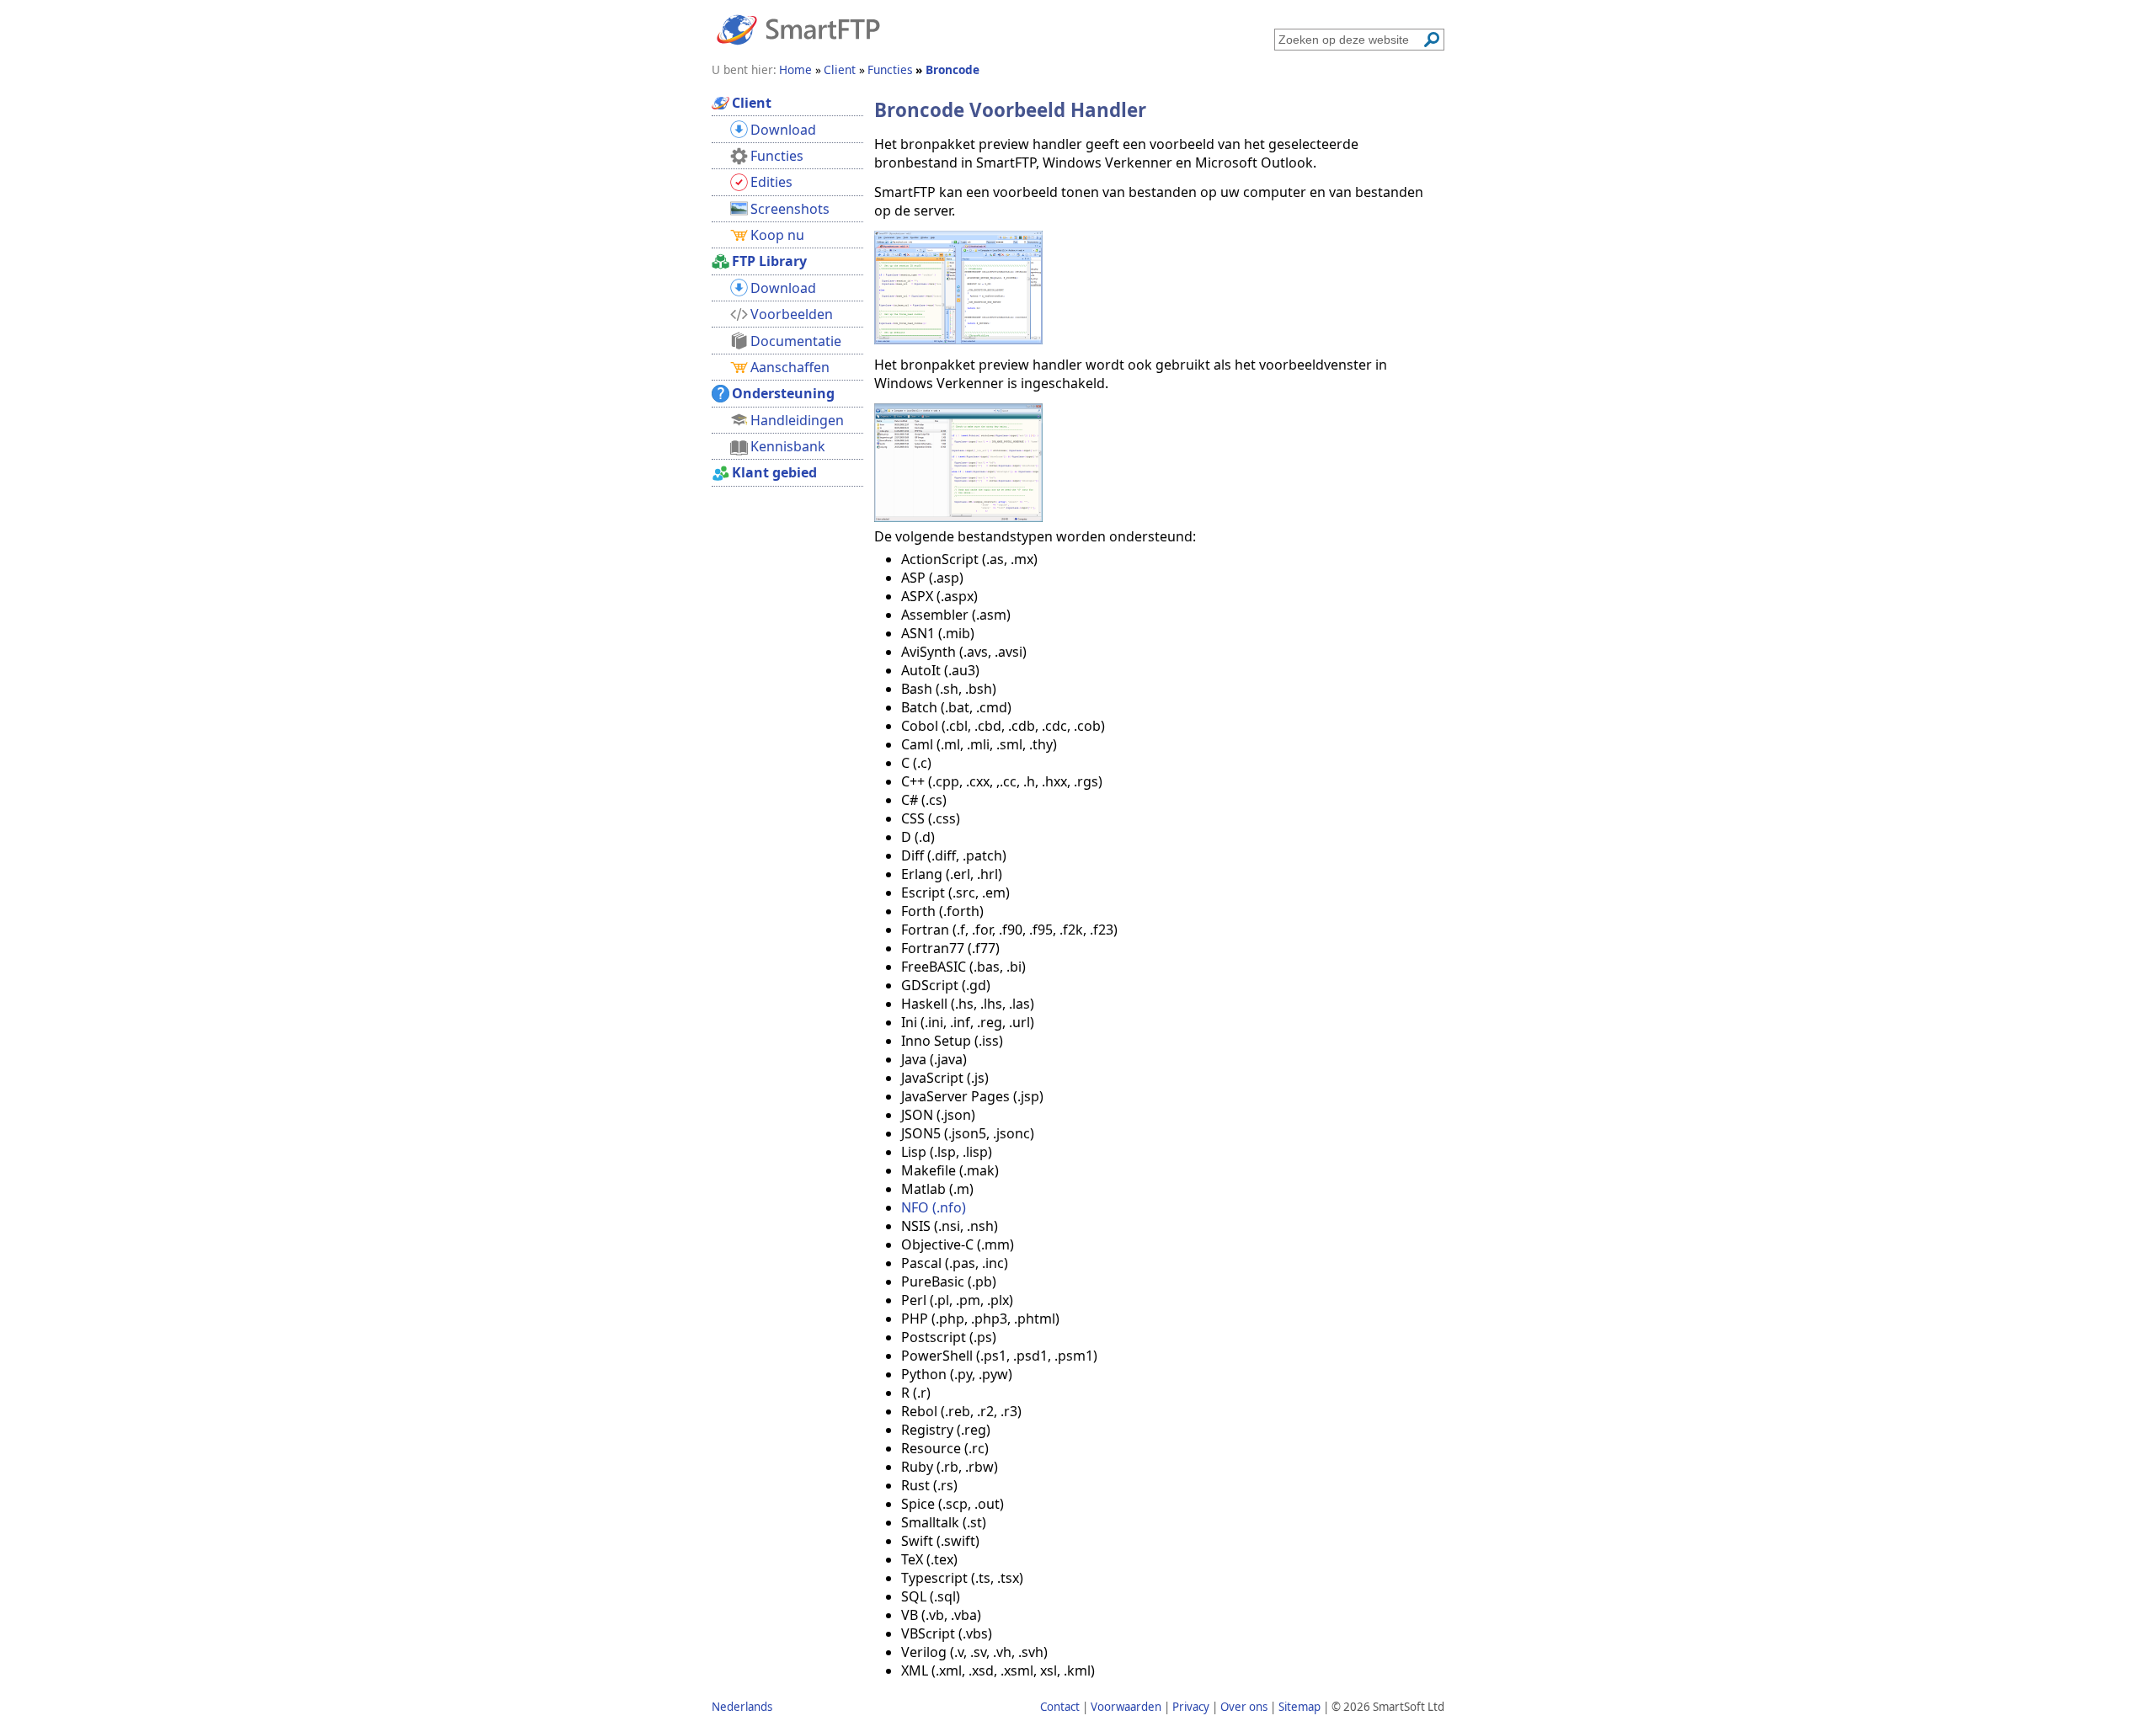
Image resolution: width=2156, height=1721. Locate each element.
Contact (1060, 1707)
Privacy (1191, 1707)
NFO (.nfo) (934, 1207)
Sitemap (1299, 1707)
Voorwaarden (1126, 1707)
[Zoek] (1432, 40)
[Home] (798, 29)
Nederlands (742, 1707)
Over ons (1244, 1707)
